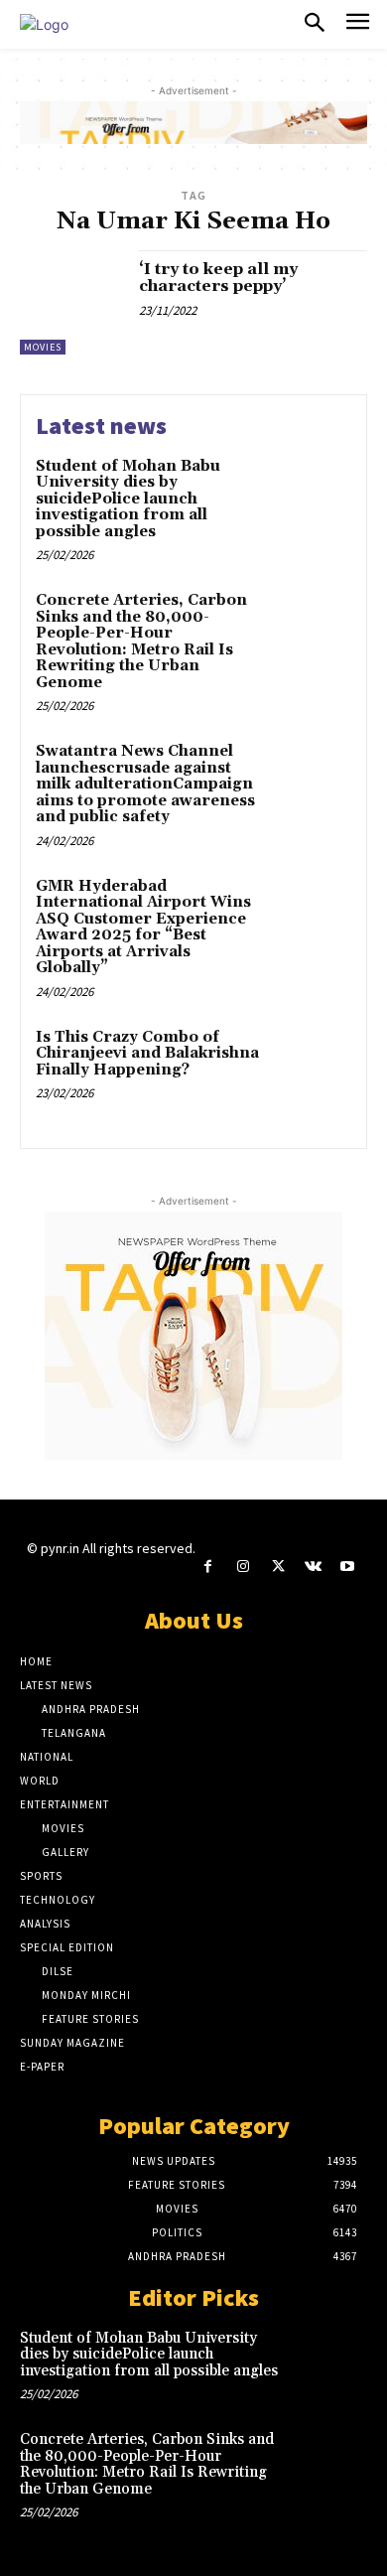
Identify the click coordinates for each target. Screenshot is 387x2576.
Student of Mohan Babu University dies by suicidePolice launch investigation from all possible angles (128, 499)
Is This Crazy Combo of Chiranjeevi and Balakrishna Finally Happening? (147, 1054)
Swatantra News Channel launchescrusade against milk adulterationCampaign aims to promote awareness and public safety (145, 784)
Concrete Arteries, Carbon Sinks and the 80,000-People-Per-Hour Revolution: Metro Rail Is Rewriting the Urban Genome (141, 642)
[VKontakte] (313, 1567)
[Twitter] (277, 1567)
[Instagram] (243, 1567)
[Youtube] (348, 1567)
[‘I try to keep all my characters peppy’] (72, 302)
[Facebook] (208, 1567)
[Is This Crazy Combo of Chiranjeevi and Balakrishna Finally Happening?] (310, 1067)
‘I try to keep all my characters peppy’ (218, 278)
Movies (43, 347)
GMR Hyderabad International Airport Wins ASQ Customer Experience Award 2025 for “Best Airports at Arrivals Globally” (143, 928)
